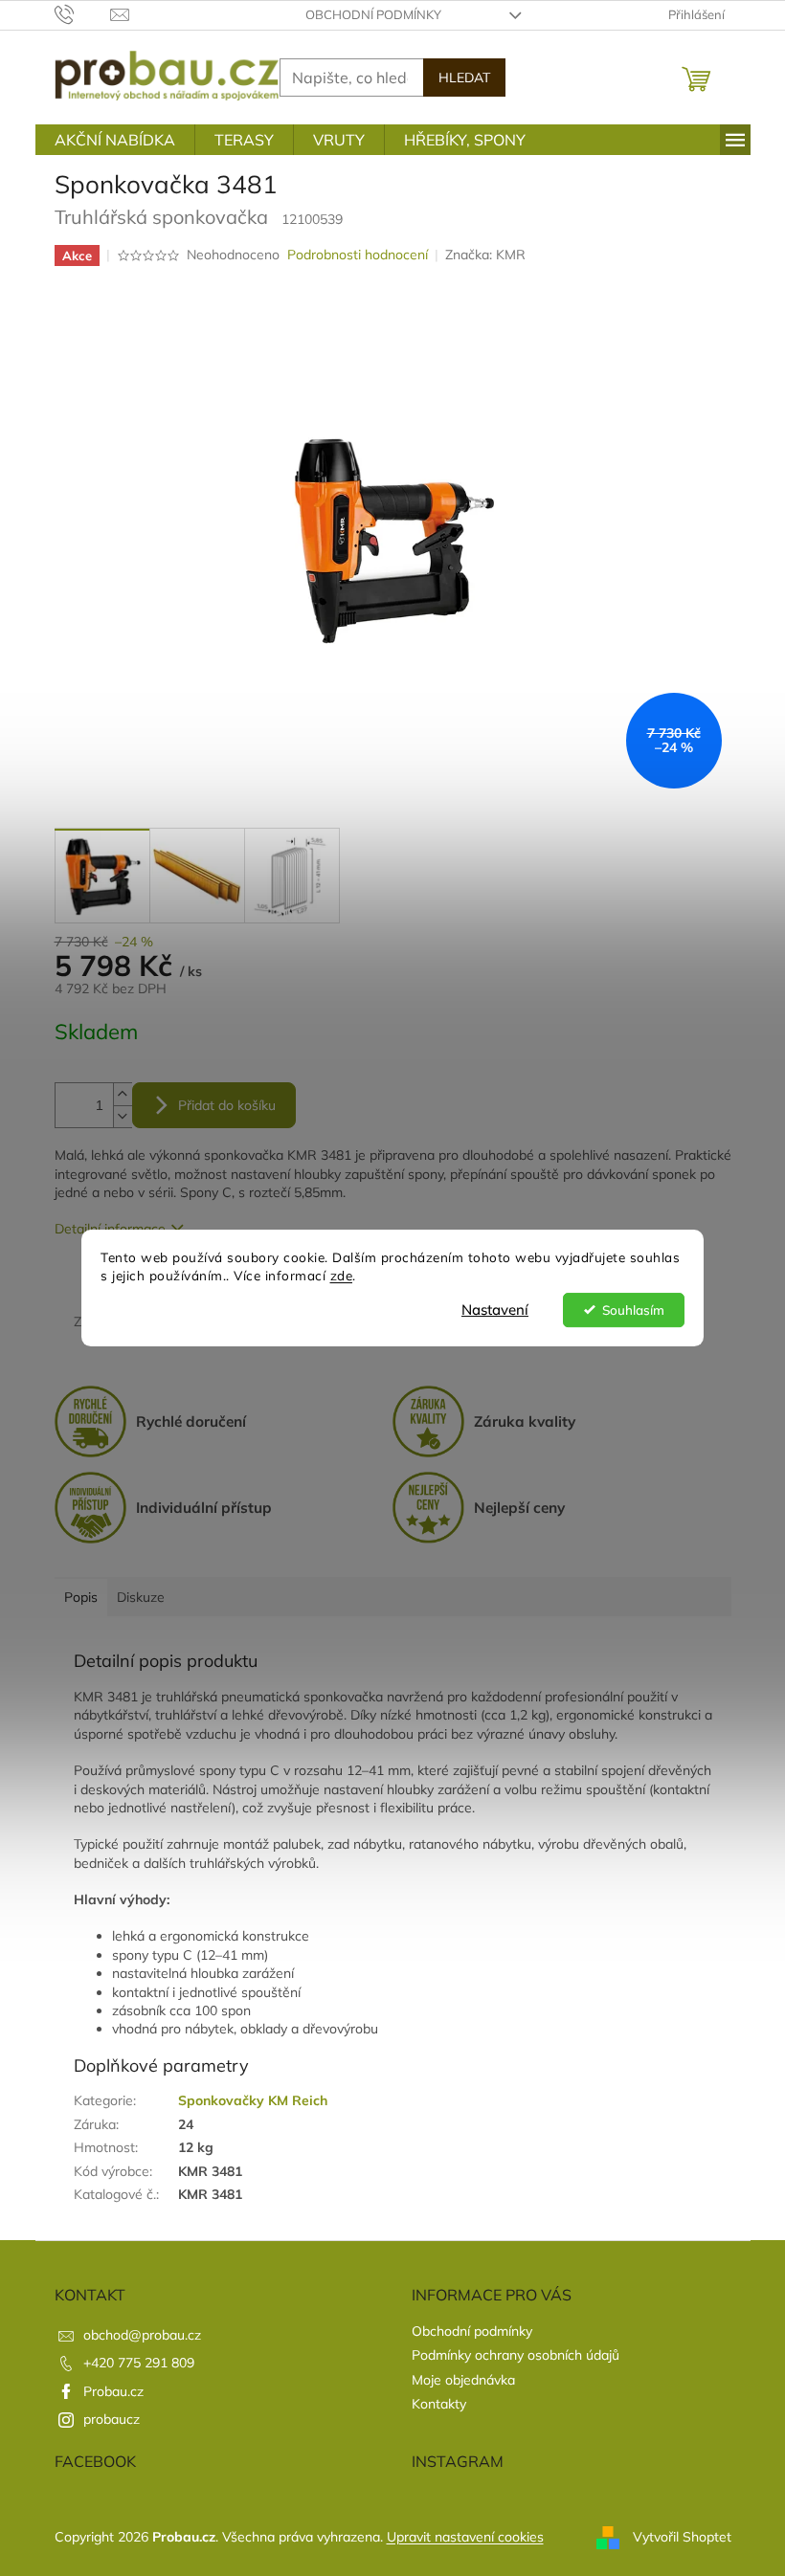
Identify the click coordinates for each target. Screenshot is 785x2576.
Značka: (485, 255)
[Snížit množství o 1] (123, 1116)
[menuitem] (115, 140)
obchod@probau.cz (142, 2335)
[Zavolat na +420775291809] (83, 13)
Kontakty (439, 2404)
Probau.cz (113, 2391)
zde (342, 1275)
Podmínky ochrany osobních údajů (516, 2355)
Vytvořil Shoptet (682, 2536)
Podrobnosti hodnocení (358, 255)
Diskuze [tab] (141, 1597)
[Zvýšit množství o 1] (123, 1094)
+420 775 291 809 (139, 2363)
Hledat (464, 78)
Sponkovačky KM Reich (253, 2100)
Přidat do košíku (227, 1105)
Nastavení (495, 1310)
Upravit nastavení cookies (465, 2537)
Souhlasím (633, 1310)
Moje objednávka (463, 2380)
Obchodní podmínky (373, 14)
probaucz (112, 2419)
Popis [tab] (81, 1597)
